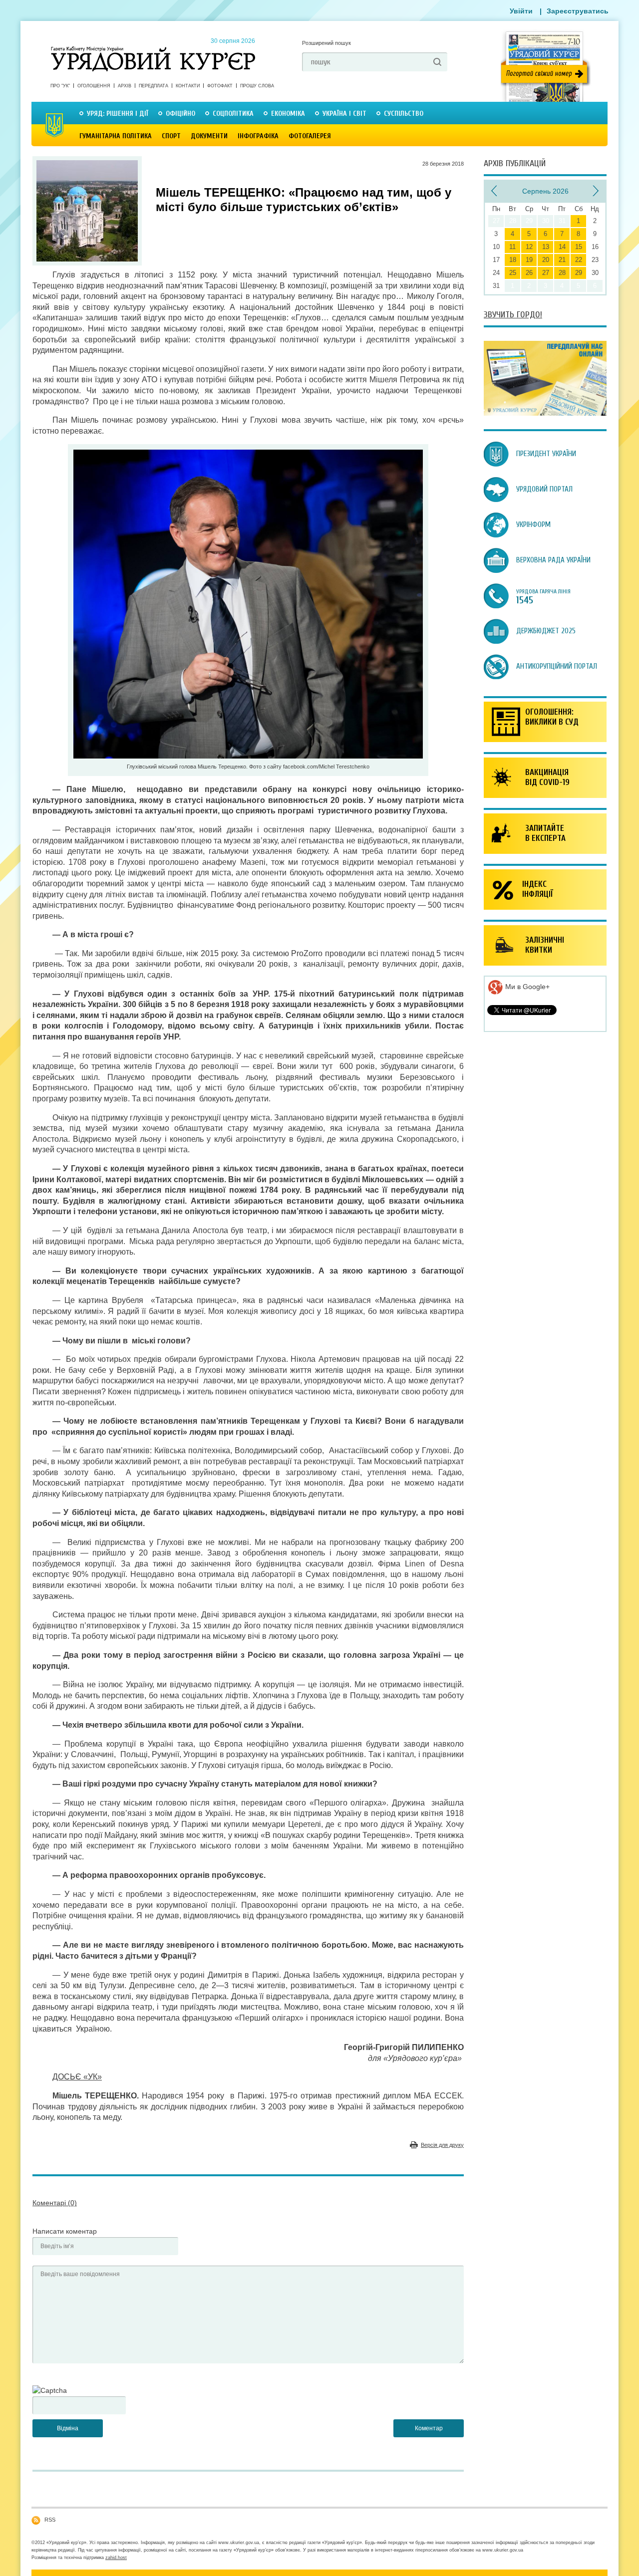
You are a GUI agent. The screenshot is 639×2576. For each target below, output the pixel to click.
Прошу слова (257, 86)
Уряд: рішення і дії (118, 114)
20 (546, 260)
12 (529, 247)
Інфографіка (258, 136)
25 (513, 273)
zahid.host (116, 2558)
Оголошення (94, 86)
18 (513, 260)
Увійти (521, 11)
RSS (50, 2520)
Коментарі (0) (55, 2203)
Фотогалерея (310, 136)
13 (546, 247)
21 (562, 260)
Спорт (171, 136)
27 (546, 273)
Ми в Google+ (526, 987)
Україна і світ (344, 114)
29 (579, 273)
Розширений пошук (326, 43)
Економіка (288, 114)
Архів (125, 86)
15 (579, 247)
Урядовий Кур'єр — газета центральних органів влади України (153, 49)
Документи (209, 136)
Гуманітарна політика (116, 136)
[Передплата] (545, 413)
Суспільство (404, 114)
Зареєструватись (578, 11)
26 (529, 273)
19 (529, 260)
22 (579, 260)
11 (512, 247)
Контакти (188, 86)
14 (562, 247)
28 (562, 273)
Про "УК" (60, 86)
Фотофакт (220, 86)
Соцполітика (233, 114)
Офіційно (180, 114)
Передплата (154, 86)
